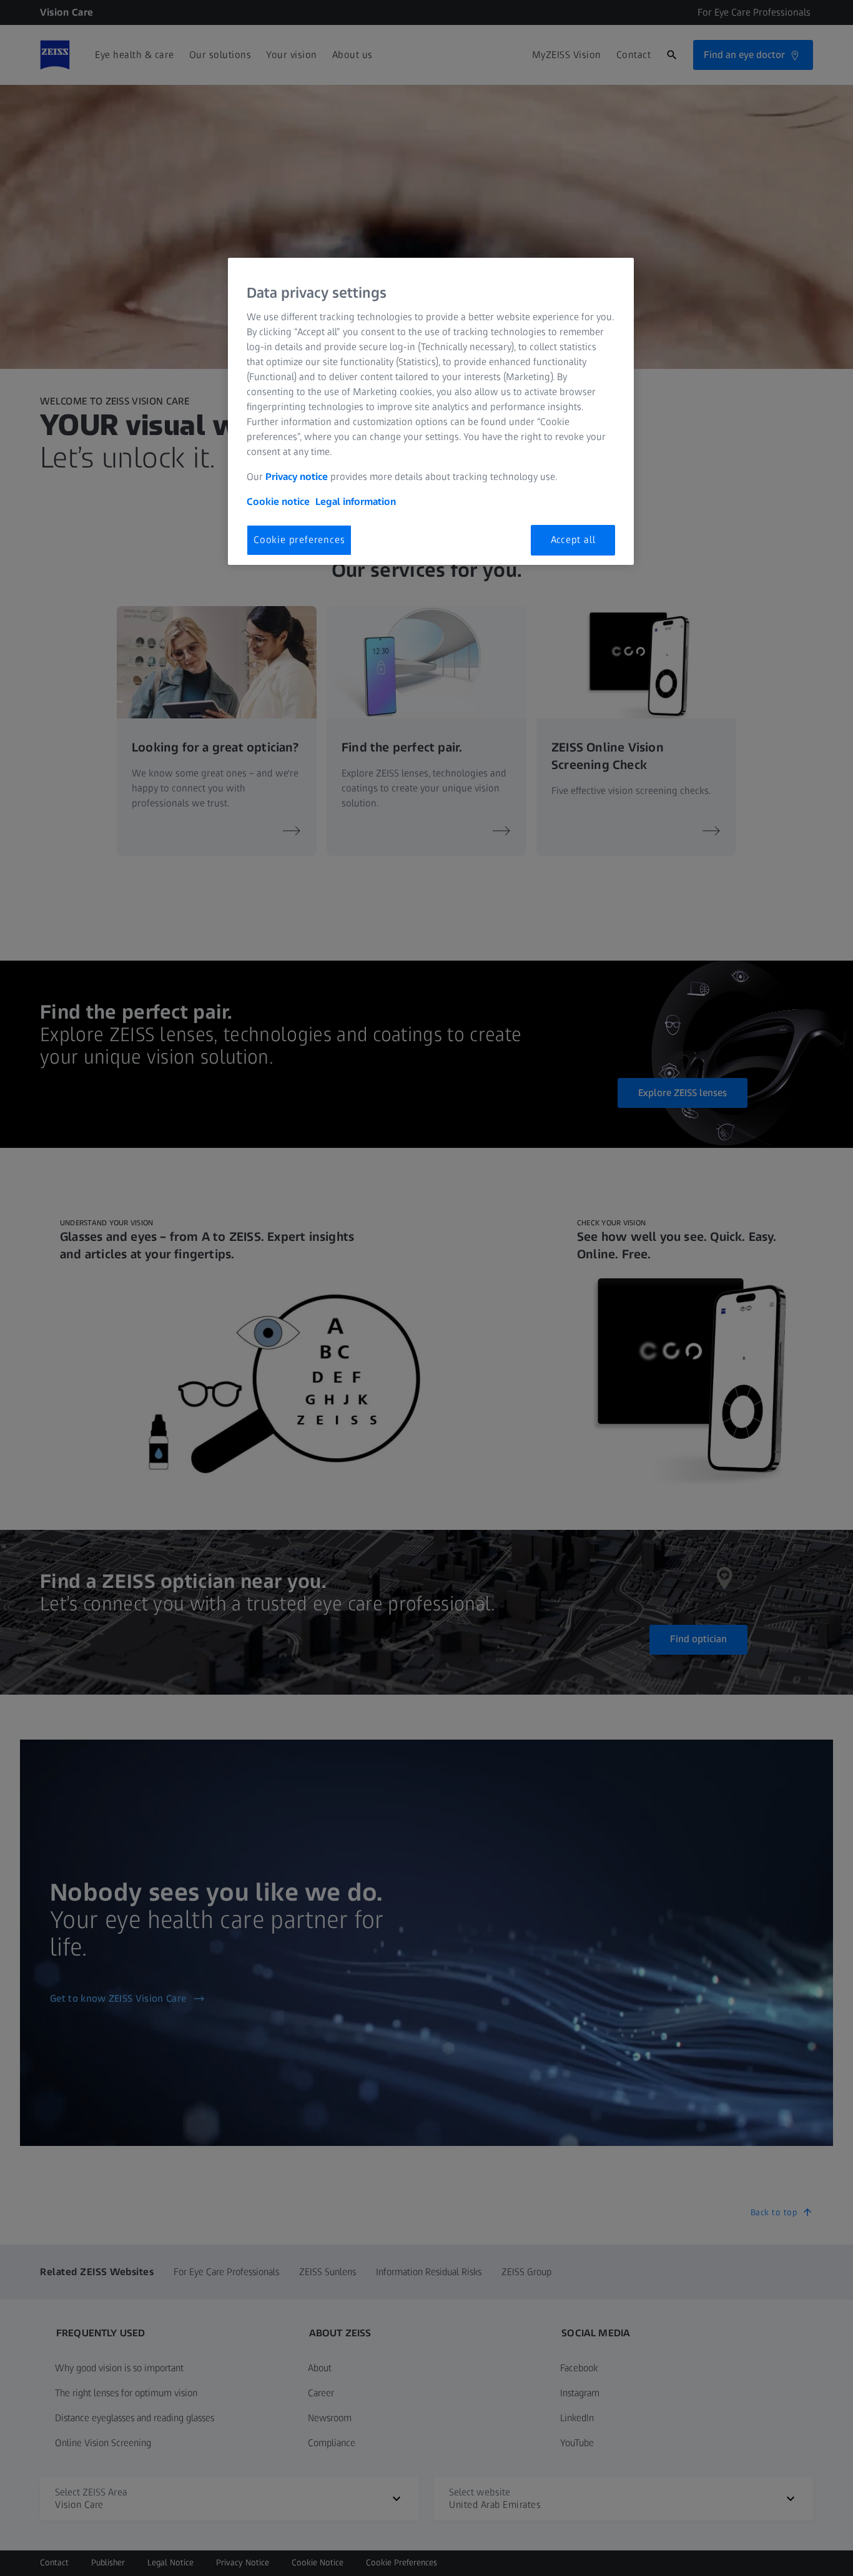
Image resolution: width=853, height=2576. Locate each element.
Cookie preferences (299, 540)
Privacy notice (297, 477)
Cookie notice (278, 502)
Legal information (356, 502)
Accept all (573, 540)
